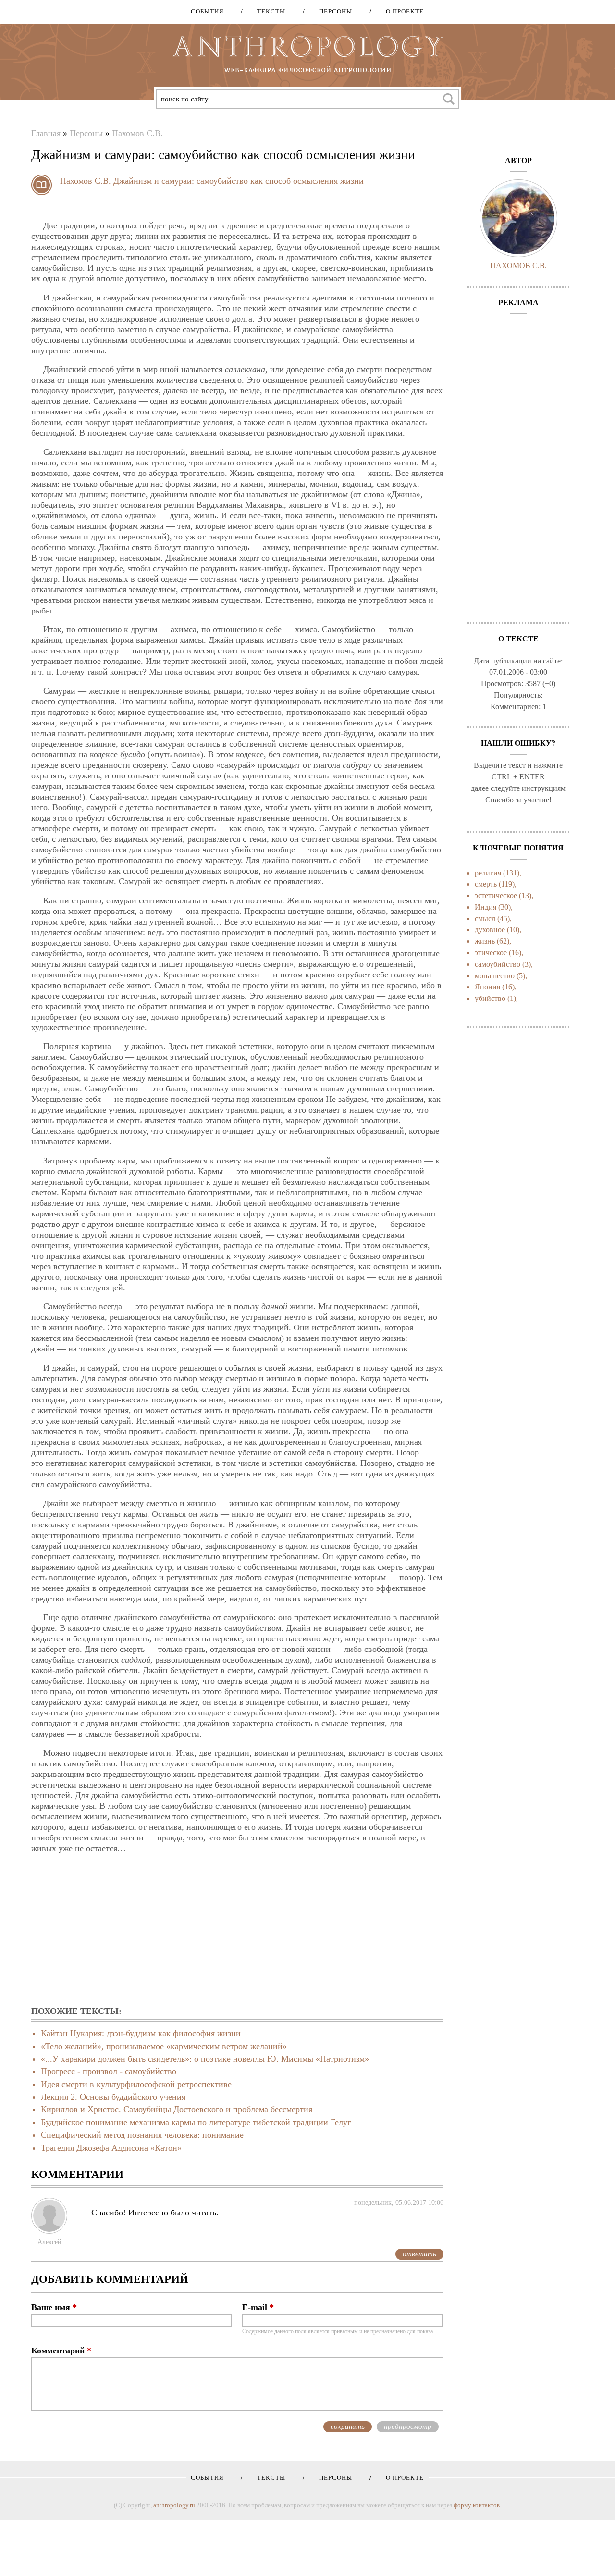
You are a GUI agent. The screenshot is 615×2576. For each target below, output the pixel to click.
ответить (419, 2254)
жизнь (485, 941)
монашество (495, 976)
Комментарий (61, 2351)
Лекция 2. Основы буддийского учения (113, 2097)
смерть (486, 884)
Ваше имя (54, 2307)
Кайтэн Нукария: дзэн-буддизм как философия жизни (141, 2033)
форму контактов (477, 2505)
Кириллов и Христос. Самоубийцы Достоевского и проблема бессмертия (177, 2109)
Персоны (332, 11)
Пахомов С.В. (137, 133)
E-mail (258, 2307)
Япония (487, 987)
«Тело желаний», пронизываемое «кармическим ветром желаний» (164, 2046)
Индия (486, 907)
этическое (491, 953)
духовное (490, 930)
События (207, 11)
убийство (490, 998)
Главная (46, 133)
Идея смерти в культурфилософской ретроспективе (136, 2084)
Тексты (268, 11)
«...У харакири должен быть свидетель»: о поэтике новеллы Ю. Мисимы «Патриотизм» (205, 2059)
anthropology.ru (174, 2505)
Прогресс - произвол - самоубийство (109, 2071)
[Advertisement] (237, 1930)
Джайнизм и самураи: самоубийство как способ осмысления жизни (239, 181)
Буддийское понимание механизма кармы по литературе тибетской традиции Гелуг (196, 2122)
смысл (485, 919)
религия (488, 873)
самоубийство (498, 964)
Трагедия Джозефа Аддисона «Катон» (111, 2148)
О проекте (401, 11)
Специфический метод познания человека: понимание (142, 2135)
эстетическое (496, 895)
